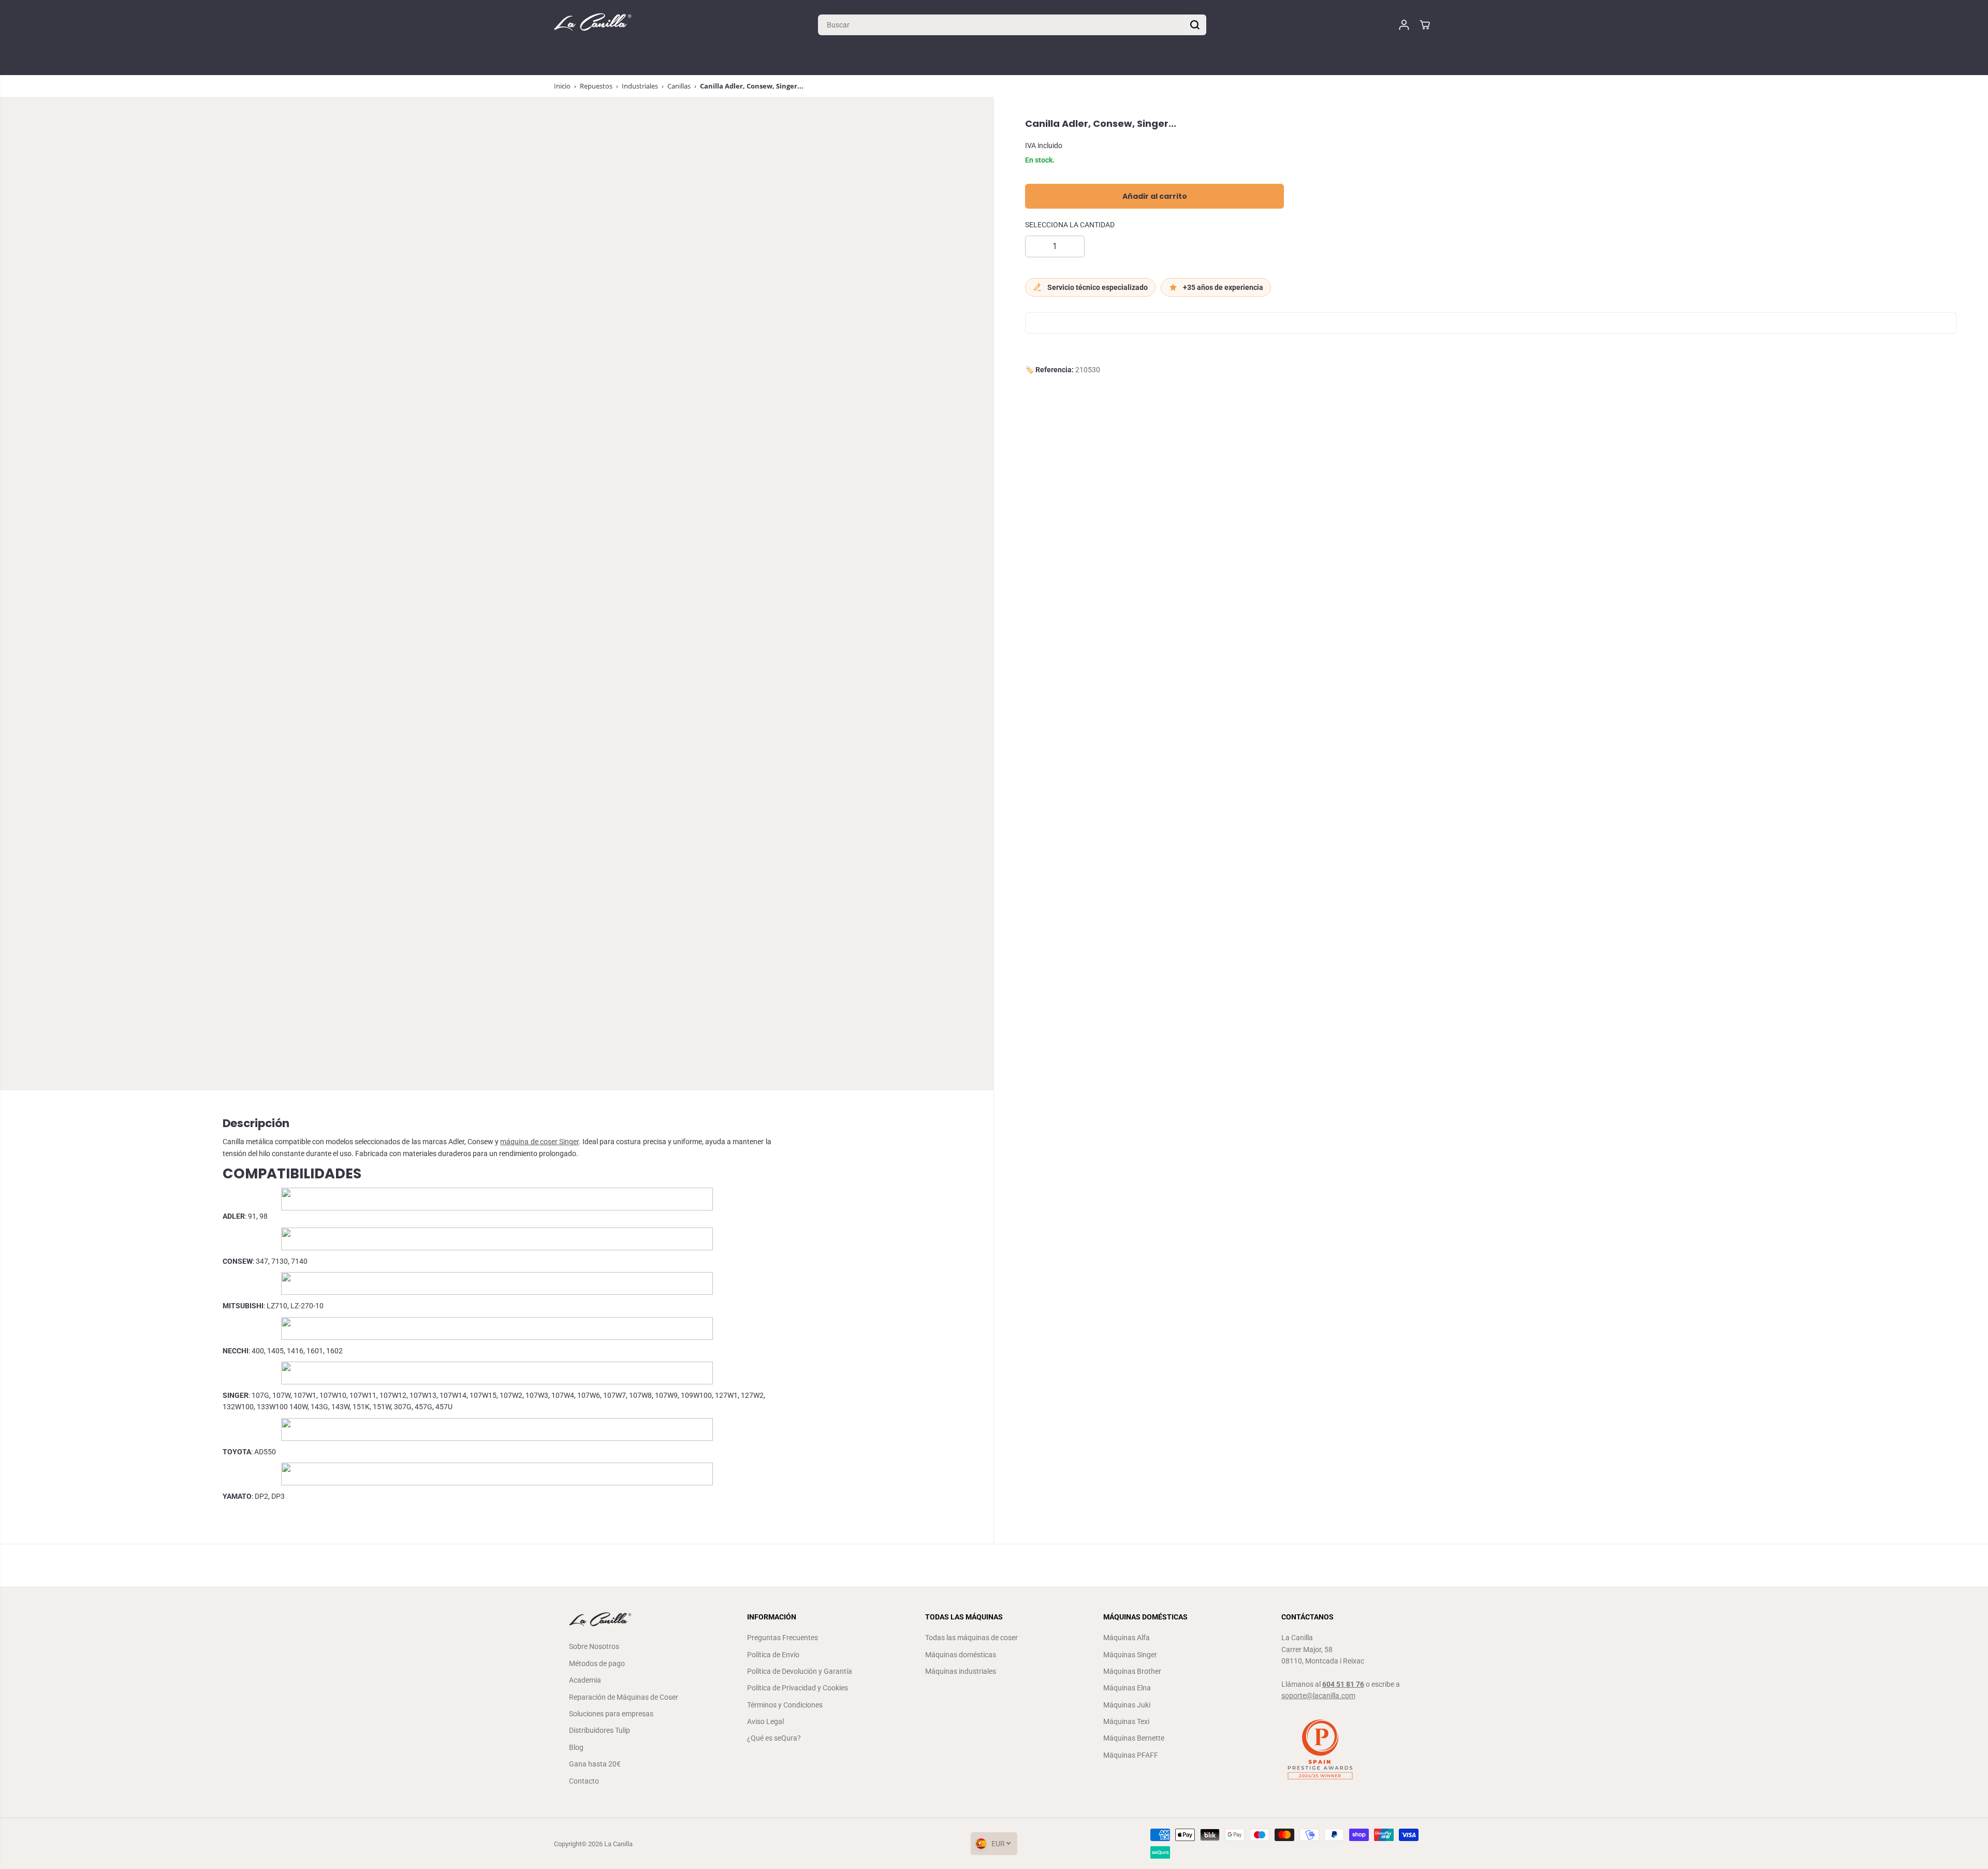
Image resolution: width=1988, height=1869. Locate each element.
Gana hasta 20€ (595, 1764)
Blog (576, 1747)
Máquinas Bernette (1134, 1738)
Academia (585, 1680)
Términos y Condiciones (785, 1705)
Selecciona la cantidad (1070, 225)
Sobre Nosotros (594, 1646)
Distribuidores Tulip (600, 1730)
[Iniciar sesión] (1404, 25)
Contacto (584, 1781)
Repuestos (596, 86)
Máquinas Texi (1126, 1721)
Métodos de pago (597, 1663)
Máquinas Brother (1132, 1671)
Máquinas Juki (1127, 1705)
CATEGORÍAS (578, 62)
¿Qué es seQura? (774, 1738)
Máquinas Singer (1130, 1655)
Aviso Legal (765, 1721)
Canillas (679, 86)
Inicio (562, 86)
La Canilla (618, 1844)
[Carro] (1425, 25)
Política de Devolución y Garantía (800, 1671)
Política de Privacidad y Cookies (798, 1688)
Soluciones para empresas (611, 1714)
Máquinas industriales (961, 1671)
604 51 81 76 (1343, 1684)
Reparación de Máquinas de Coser (624, 1697)
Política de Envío (773, 1655)
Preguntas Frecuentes (783, 1638)
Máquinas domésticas (961, 1655)
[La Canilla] (593, 25)
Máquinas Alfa (1127, 1638)
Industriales (640, 86)
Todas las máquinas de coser (971, 1638)
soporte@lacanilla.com (1318, 1696)
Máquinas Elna (1127, 1688)
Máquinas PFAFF (1131, 1755)
